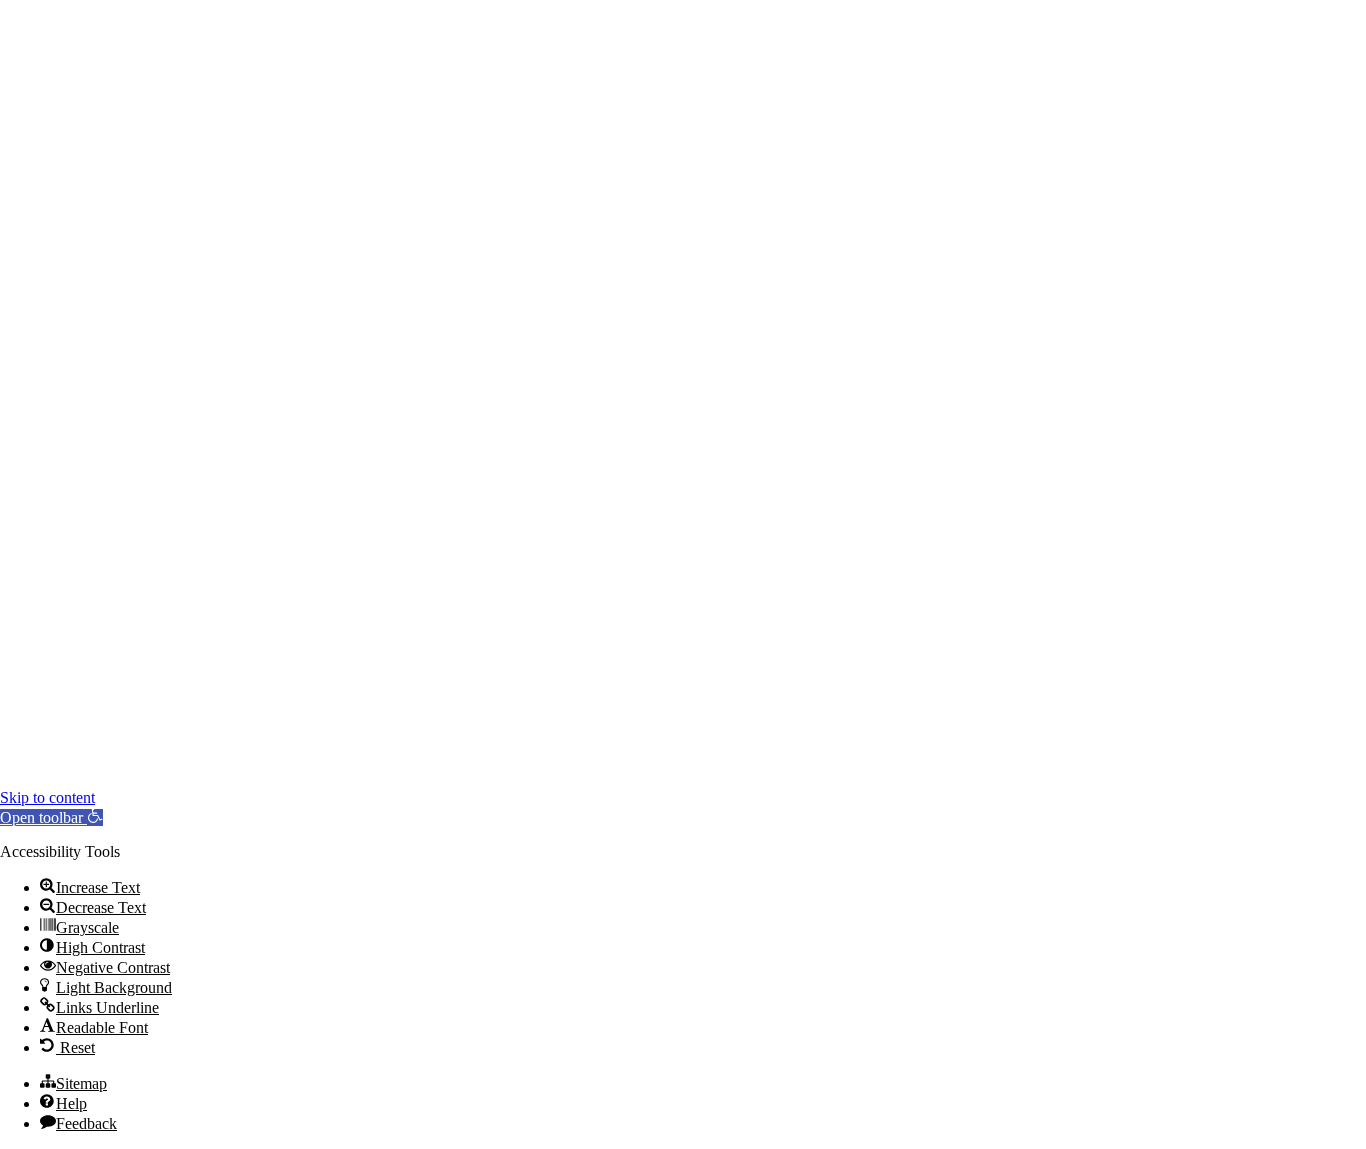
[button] (51, 817)
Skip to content (47, 797)
